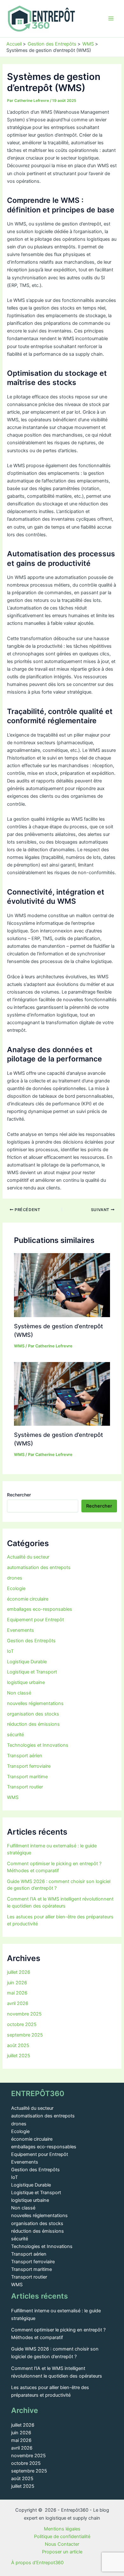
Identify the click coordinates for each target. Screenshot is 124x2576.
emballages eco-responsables (40, 1609)
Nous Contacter (62, 2544)
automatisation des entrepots (39, 1567)
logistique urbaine (26, 1682)
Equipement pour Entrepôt (35, 1620)
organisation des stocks (33, 1714)
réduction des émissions (33, 1724)
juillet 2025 (19, 2056)
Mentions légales (62, 2529)
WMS (19, 1346)
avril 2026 (18, 2003)
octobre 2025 (22, 2024)
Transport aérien (25, 1756)
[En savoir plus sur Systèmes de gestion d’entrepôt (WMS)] (62, 1285)
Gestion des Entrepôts (31, 1641)
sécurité (15, 1735)
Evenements (21, 1630)
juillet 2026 (19, 1972)
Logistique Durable (27, 1662)
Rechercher (19, 1495)
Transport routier (25, 1787)
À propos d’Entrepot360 (37, 2563)
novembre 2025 (24, 2014)
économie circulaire (28, 1599)
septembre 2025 (25, 2035)
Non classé (19, 1693)
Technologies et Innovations (38, 1745)
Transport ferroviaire (29, 1766)
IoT (10, 1651)
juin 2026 (17, 1983)
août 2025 (18, 2045)
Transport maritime (27, 1777)
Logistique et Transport (32, 1672)
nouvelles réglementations (35, 1703)
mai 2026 (17, 1993)
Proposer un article (62, 2552)
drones (15, 1578)
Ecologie (16, 1588)
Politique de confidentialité (62, 2537)
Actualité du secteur (28, 1557)
